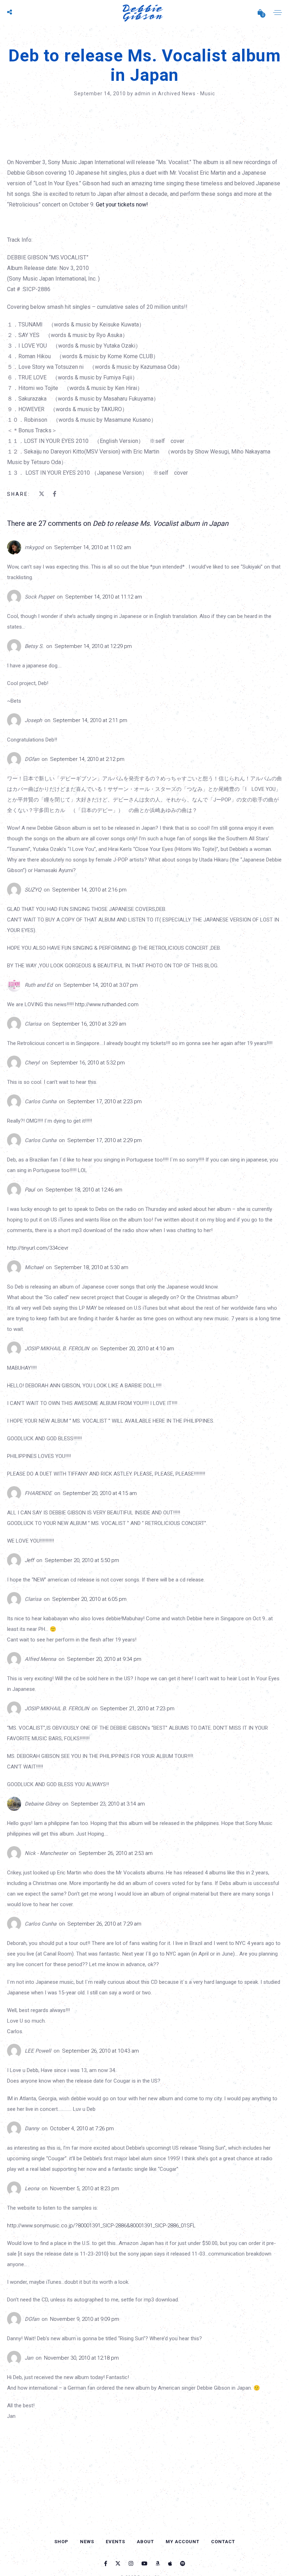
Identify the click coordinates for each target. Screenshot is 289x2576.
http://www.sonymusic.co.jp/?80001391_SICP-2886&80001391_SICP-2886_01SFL (101, 2226)
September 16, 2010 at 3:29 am (89, 1024)
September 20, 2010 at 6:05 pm (89, 1599)
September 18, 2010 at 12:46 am (84, 1190)
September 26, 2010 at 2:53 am (116, 1853)
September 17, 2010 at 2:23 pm (104, 1101)
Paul (30, 1190)
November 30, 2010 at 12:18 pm (81, 2358)
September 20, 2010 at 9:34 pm (104, 1659)
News (87, 2542)
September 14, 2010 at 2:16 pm (89, 890)
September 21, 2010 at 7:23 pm (137, 1709)
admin (143, 94)
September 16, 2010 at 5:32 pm (88, 1063)
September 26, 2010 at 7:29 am (104, 1924)
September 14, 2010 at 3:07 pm (101, 985)
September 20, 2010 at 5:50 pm (82, 1560)
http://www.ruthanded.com (107, 1004)
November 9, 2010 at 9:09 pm (85, 2319)
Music (208, 94)
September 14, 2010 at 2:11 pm (90, 720)
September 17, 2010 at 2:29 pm (104, 1140)
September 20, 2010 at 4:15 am (100, 1493)
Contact (223, 2542)
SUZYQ (33, 890)
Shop (61, 2542)
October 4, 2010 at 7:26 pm (82, 2128)
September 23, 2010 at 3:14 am (108, 1804)
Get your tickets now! (122, 205)
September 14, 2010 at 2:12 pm (87, 759)
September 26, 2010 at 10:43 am (100, 2051)
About (145, 2542)
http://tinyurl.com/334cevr (38, 1248)
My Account (183, 2542)
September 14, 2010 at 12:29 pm (93, 646)
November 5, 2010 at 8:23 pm (85, 2188)
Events (115, 2542)
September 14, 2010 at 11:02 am (93, 547)
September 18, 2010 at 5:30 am (91, 1267)
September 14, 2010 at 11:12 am (104, 597)
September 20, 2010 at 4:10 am (137, 1349)
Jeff (29, 1560)
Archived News (177, 94)
